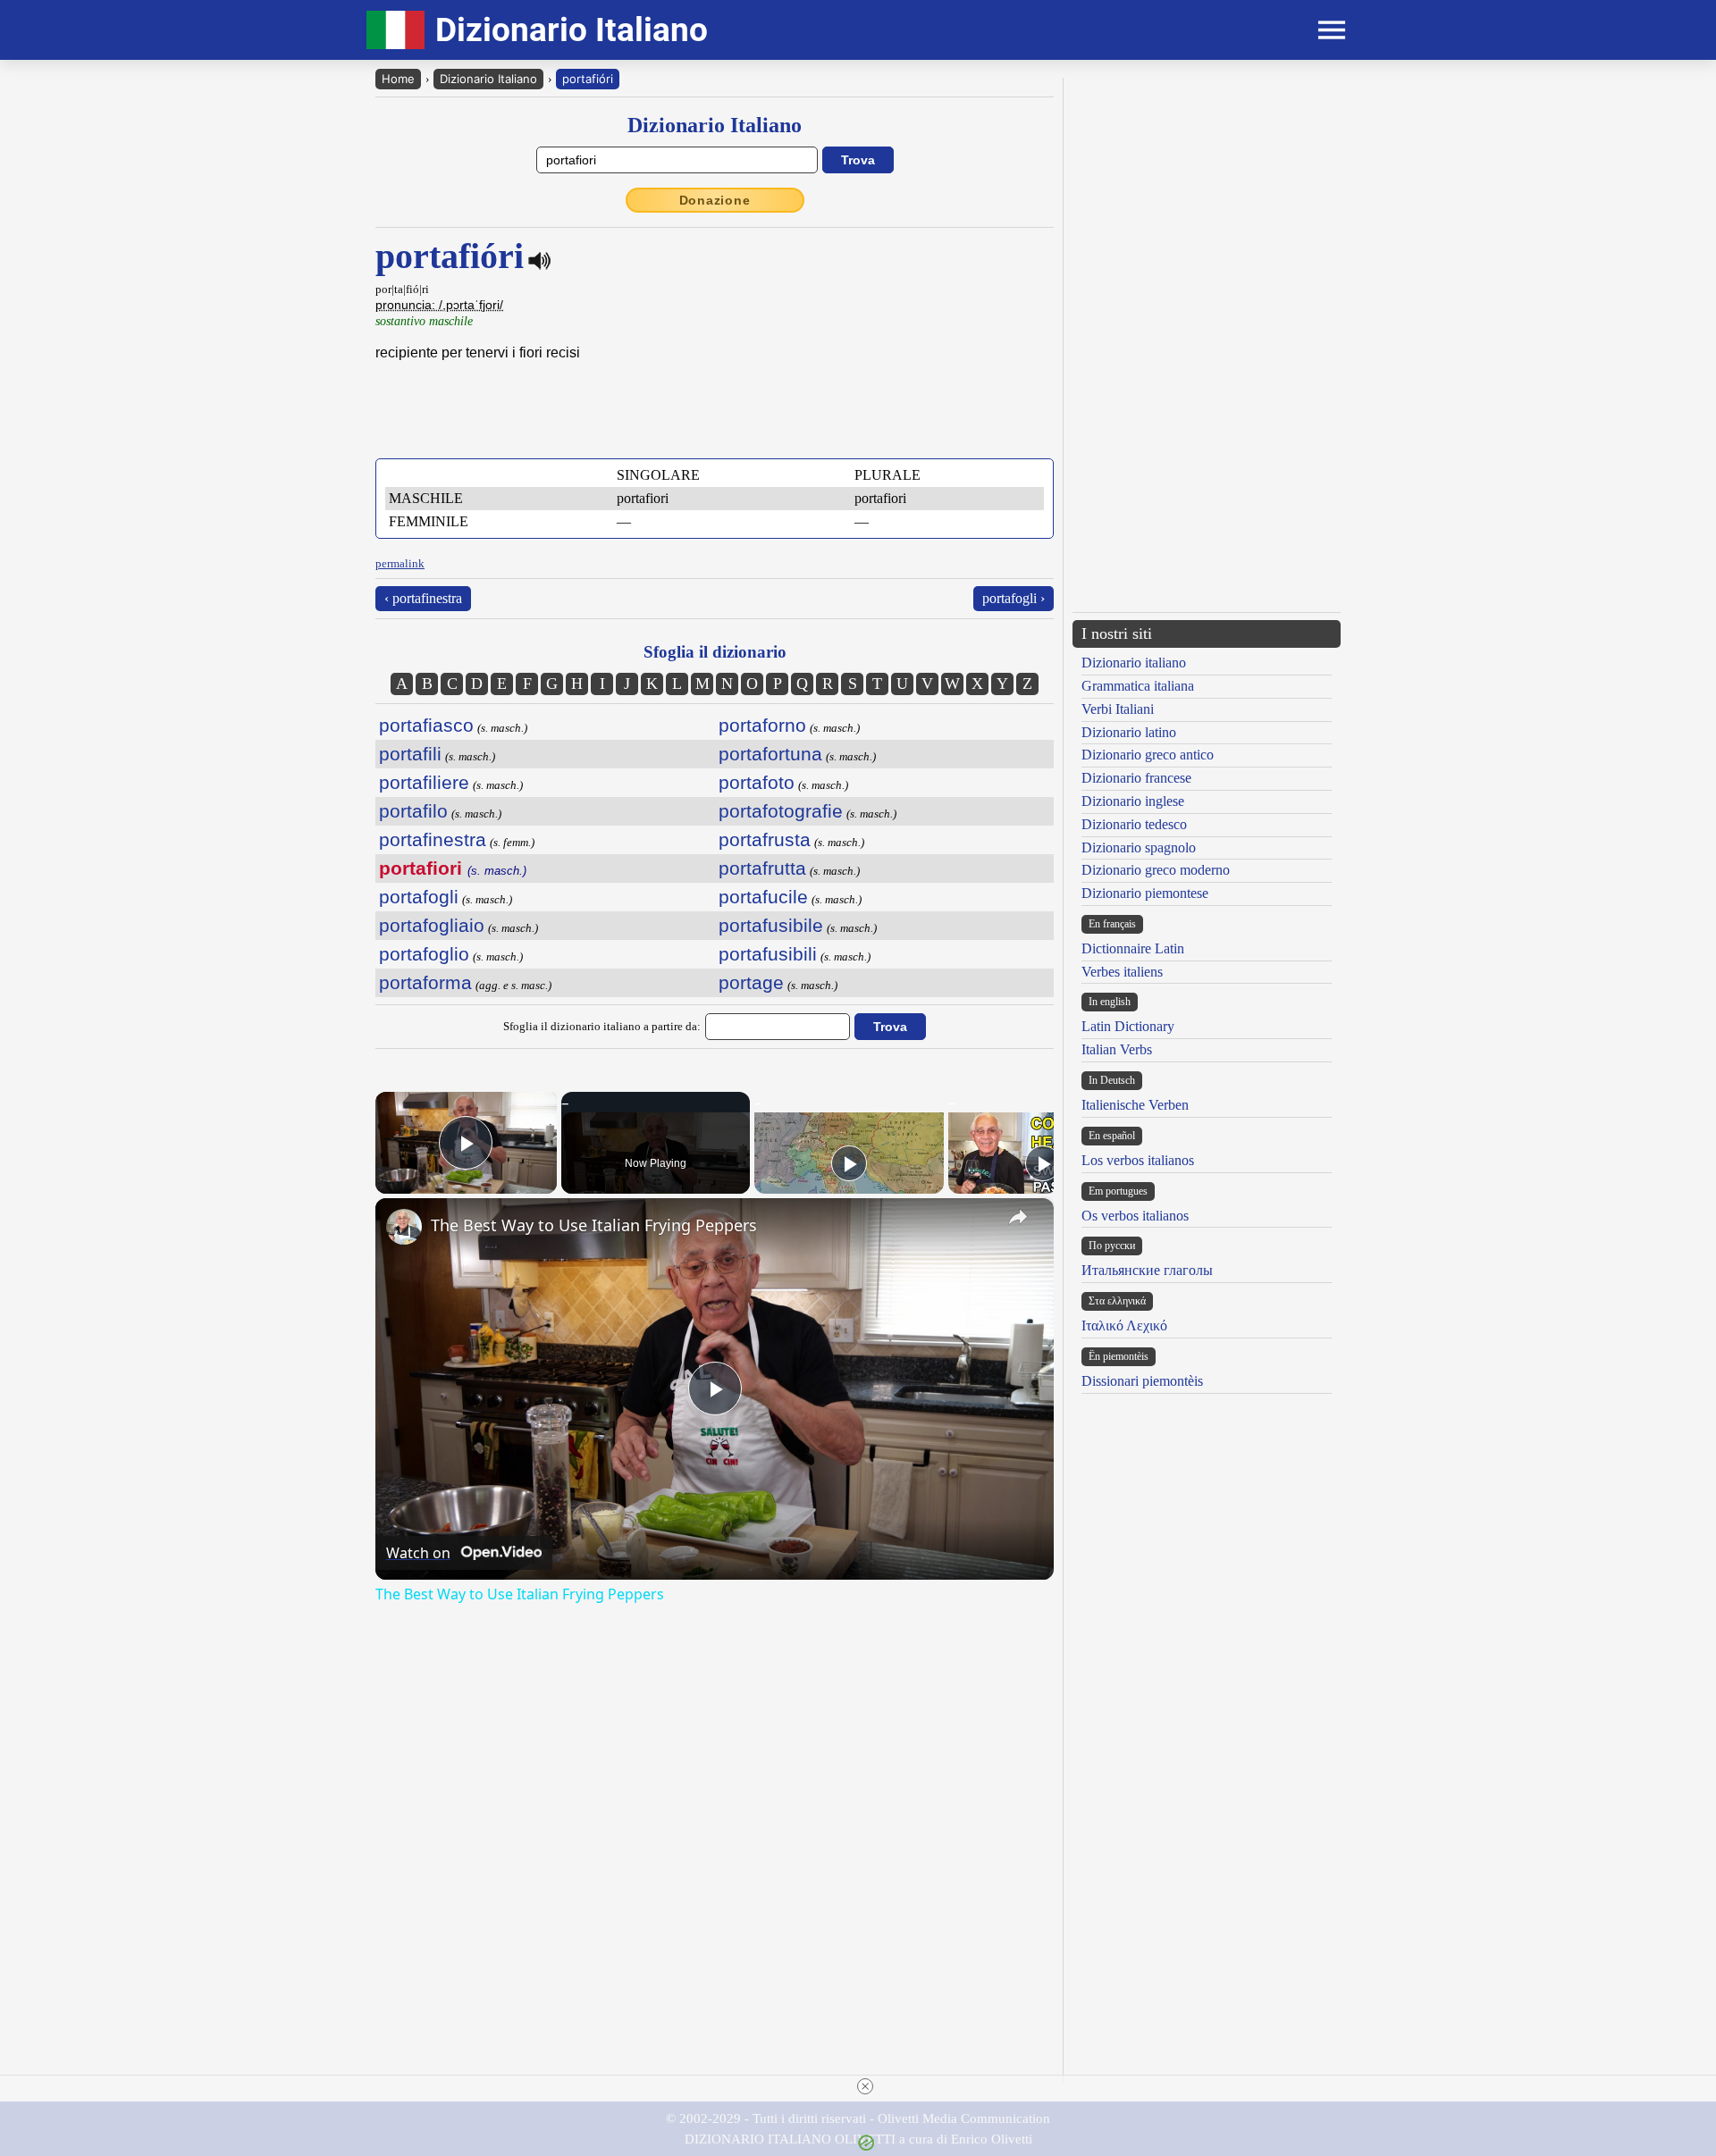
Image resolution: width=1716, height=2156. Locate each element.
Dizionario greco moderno (1156, 870)
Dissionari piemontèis (1142, 1381)
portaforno (762, 725)
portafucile (763, 897)
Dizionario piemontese (1145, 893)
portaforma (425, 982)
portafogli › (1014, 598)
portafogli (419, 897)
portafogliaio (432, 925)
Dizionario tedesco (1134, 824)
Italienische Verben (1135, 1105)
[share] (1018, 1217)
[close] (865, 2086)
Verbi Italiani (1118, 709)
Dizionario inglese (1133, 801)
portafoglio (424, 954)
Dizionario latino (1129, 732)
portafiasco (426, 725)
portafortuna (770, 754)
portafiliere (424, 782)
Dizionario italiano (1134, 663)
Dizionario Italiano (488, 79)
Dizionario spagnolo (1139, 847)
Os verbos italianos (1135, 1216)
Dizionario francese (1136, 778)
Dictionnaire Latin (1133, 948)
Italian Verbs (1117, 1049)
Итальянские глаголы (1147, 1270)
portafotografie (781, 811)
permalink (400, 563)
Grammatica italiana (1138, 686)
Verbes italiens (1122, 972)
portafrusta (765, 839)
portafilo (413, 811)
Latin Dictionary (1128, 1026)
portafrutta (762, 868)
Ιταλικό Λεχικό (1124, 1325)
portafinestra (433, 839)
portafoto (757, 782)
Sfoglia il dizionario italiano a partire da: (602, 1026)
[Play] (849, 1163)
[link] (404, 1227)
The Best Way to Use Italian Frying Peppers (594, 1225)
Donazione (715, 200)
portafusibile (771, 925)
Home (398, 79)
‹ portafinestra (423, 598)
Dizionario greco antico (1148, 755)
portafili (410, 754)
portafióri (588, 79)
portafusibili (768, 954)
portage (751, 982)
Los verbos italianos (1138, 1160)
